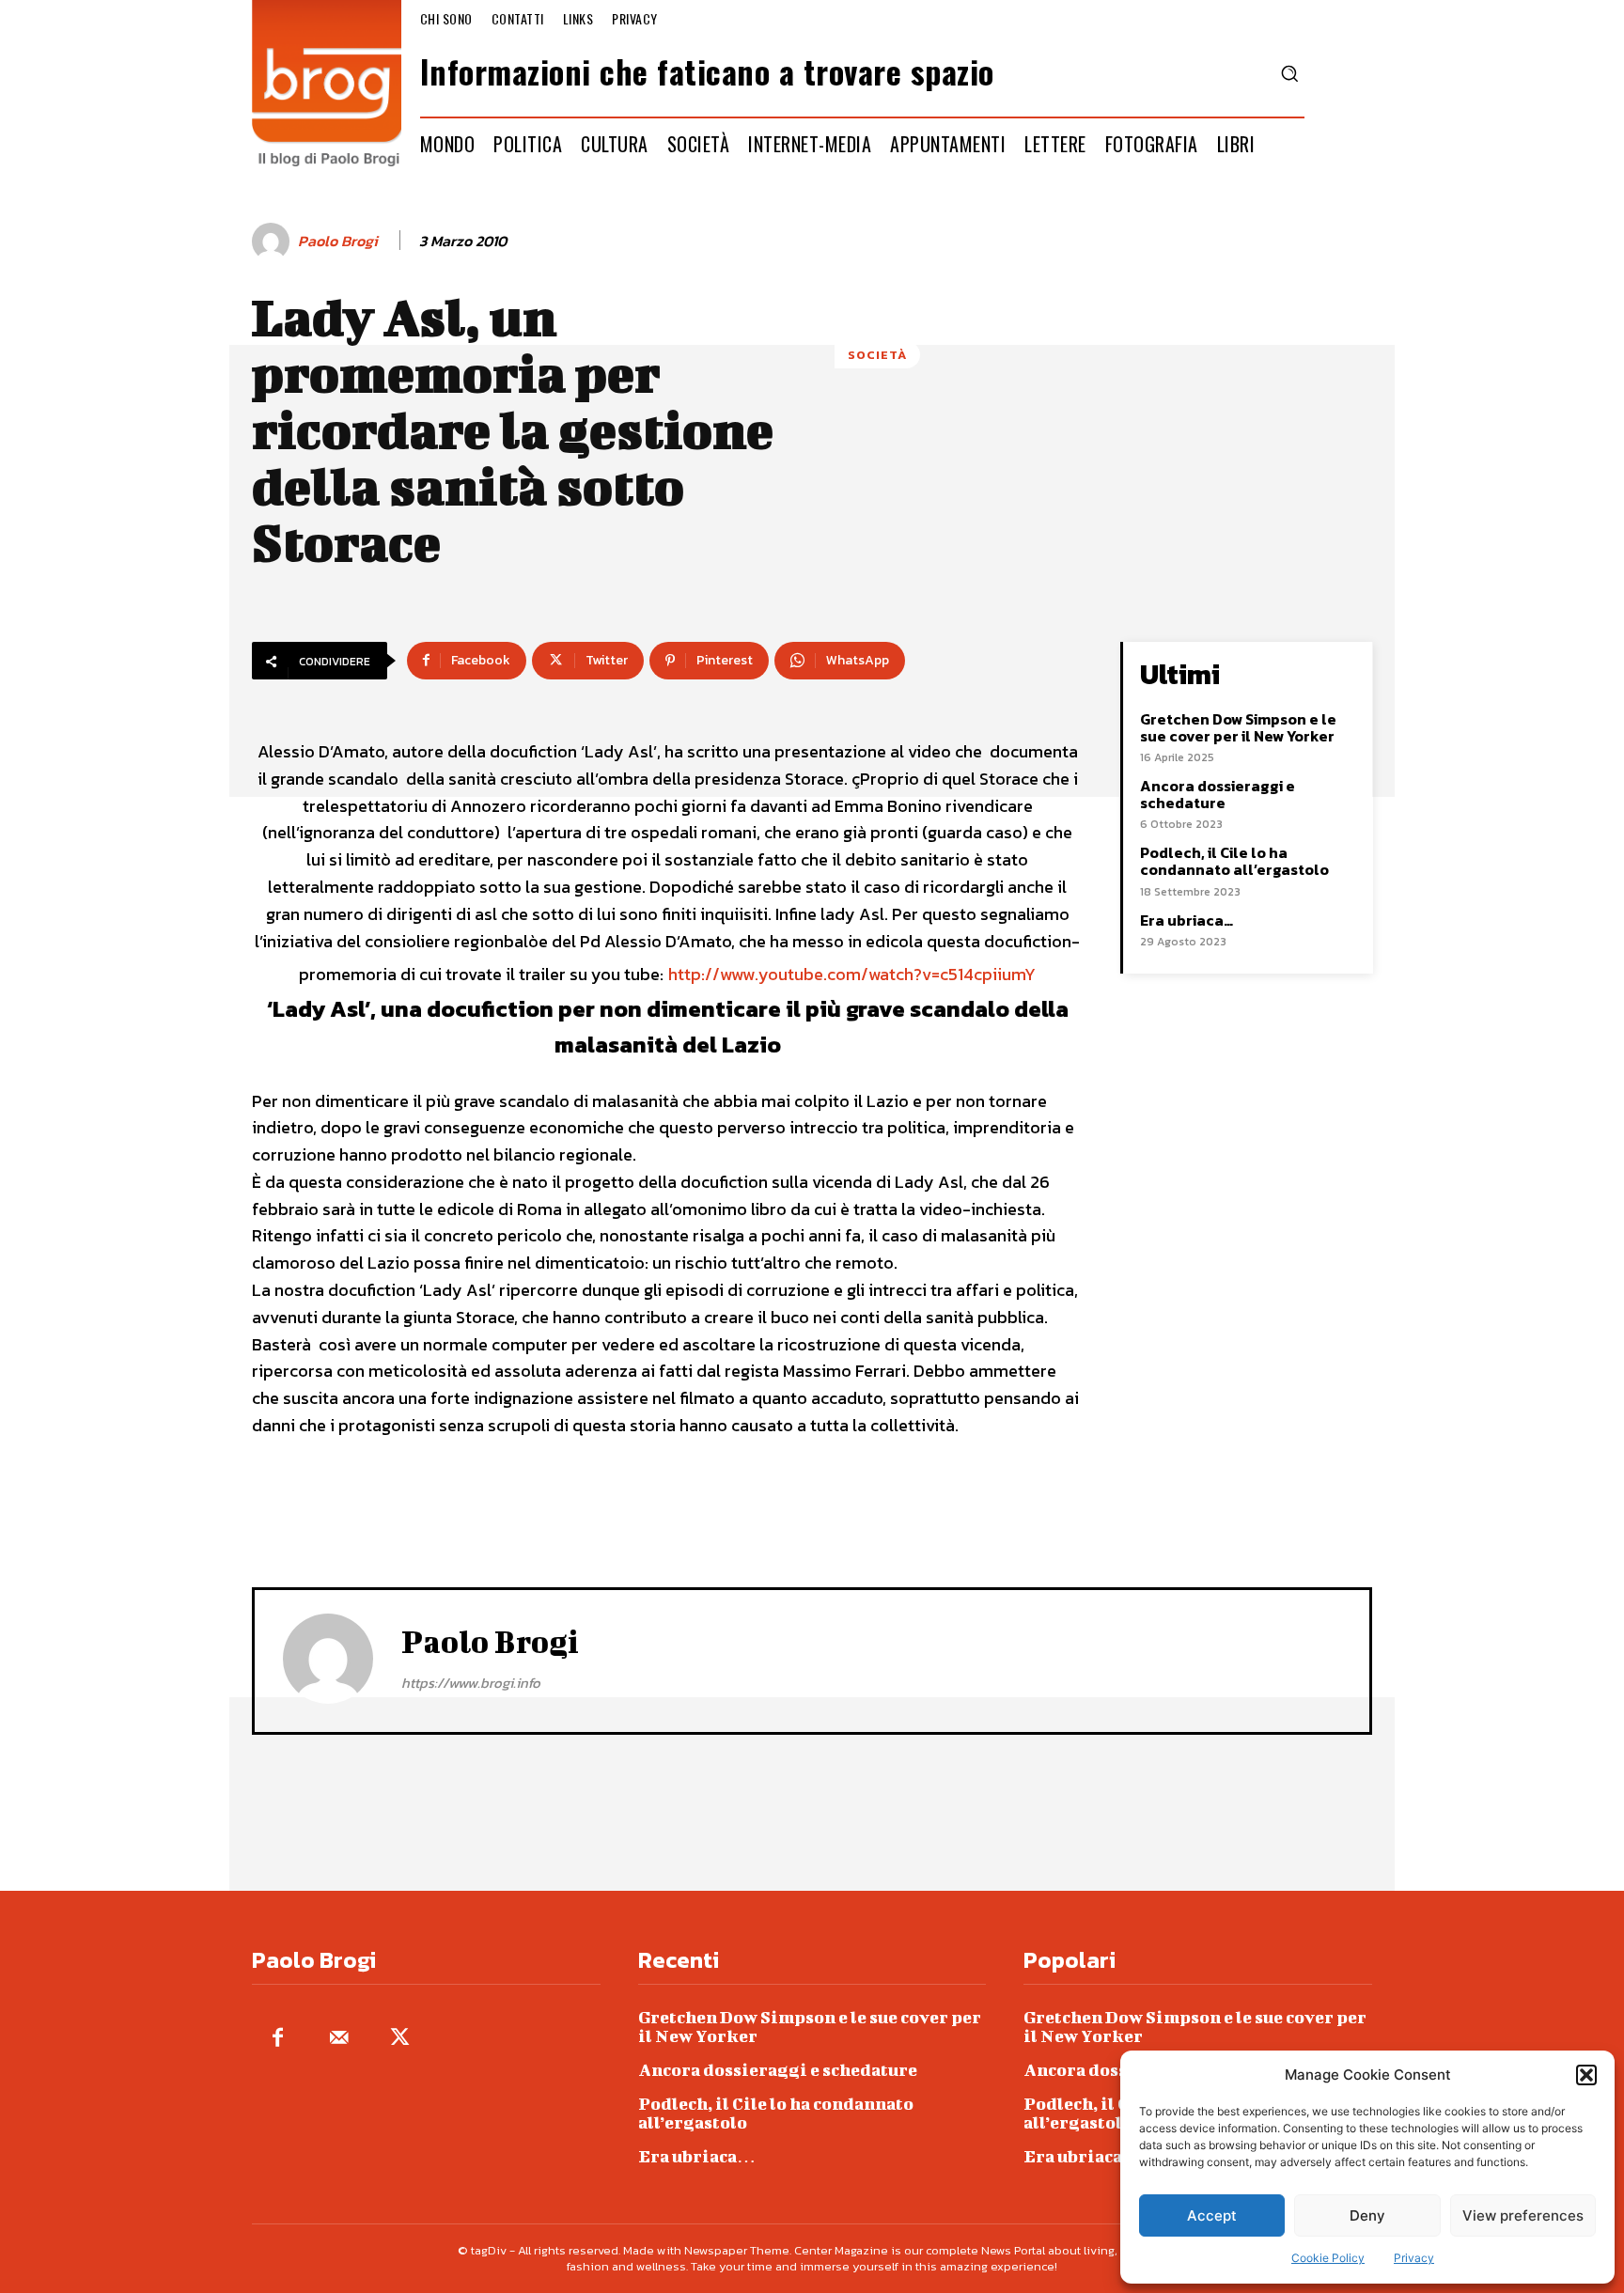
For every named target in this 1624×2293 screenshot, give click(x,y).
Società (877, 355)
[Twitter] (400, 2039)
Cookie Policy (1328, 2258)
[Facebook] (278, 2039)
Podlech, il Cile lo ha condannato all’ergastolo (1234, 861)
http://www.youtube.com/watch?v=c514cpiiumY (852, 974)
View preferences (1523, 2215)
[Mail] (339, 2039)
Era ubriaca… (1187, 920)
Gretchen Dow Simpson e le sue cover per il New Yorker (1238, 727)
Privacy (1414, 2258)
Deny (1367, 2215)
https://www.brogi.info (471, 1683)
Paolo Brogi (338, 241)
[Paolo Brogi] (273, 242)
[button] (1586, 2075)
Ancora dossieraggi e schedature (1218, 794)
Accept (1212, 2215)
